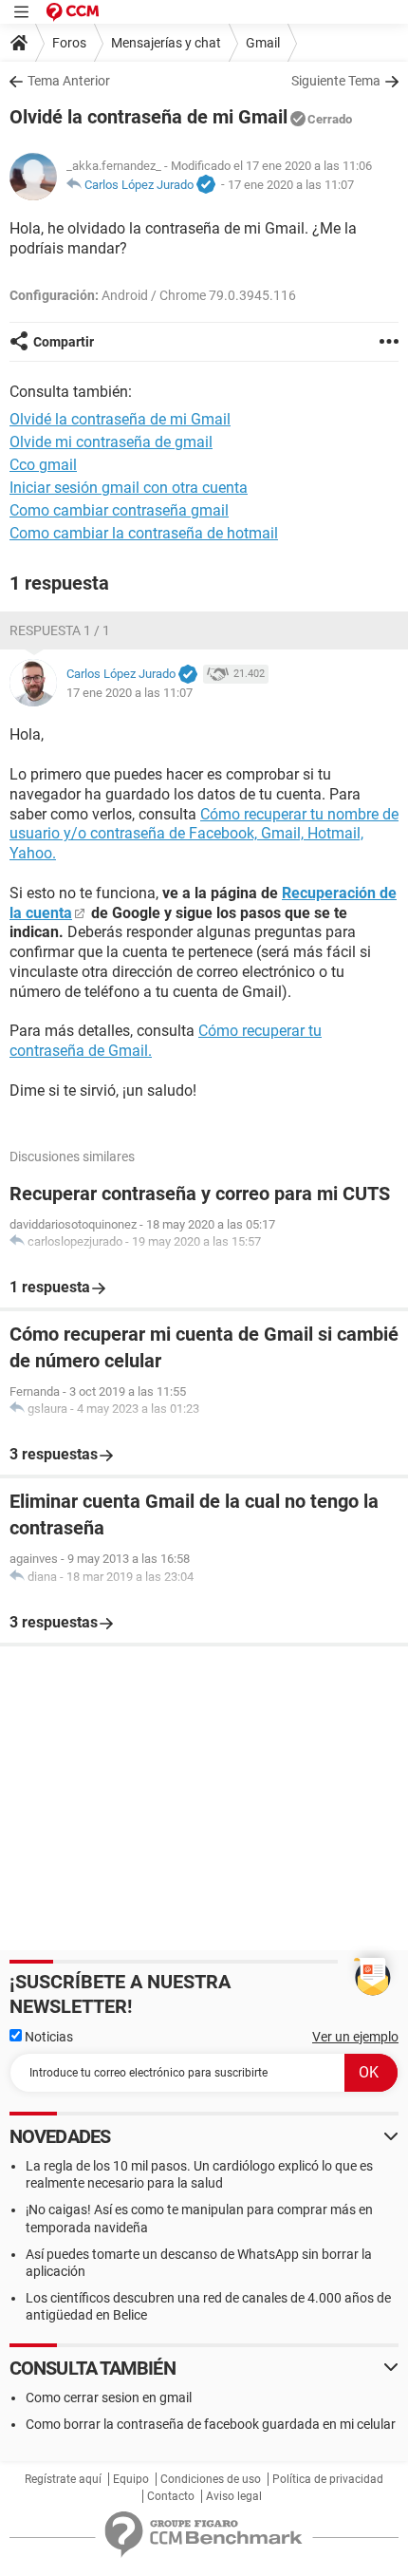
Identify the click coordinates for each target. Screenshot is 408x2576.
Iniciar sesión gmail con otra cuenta (129, 488)
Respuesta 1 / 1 (60, 630)
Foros (69, 43)
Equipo (131, 2479)
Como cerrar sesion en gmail (109, 2397)
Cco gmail (43, 465)
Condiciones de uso (211, 2479)
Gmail (263, 43)
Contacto (171, 2496)
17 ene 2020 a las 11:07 (291, 185)
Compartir (64, 342)
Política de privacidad (328, 2479)
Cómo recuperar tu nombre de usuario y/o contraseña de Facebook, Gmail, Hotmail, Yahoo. (204, 834)
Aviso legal (234, 2496)
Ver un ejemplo (355, 2037)
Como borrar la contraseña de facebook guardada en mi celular (211, 2424)
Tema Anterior (69, 81)
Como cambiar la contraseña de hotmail (144, 533)
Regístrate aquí (63, 2479)
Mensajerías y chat (166, 43)
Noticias (47, 2037)
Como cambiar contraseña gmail (119, 510)
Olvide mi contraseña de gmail (111, 442)
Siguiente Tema (336, 81)
